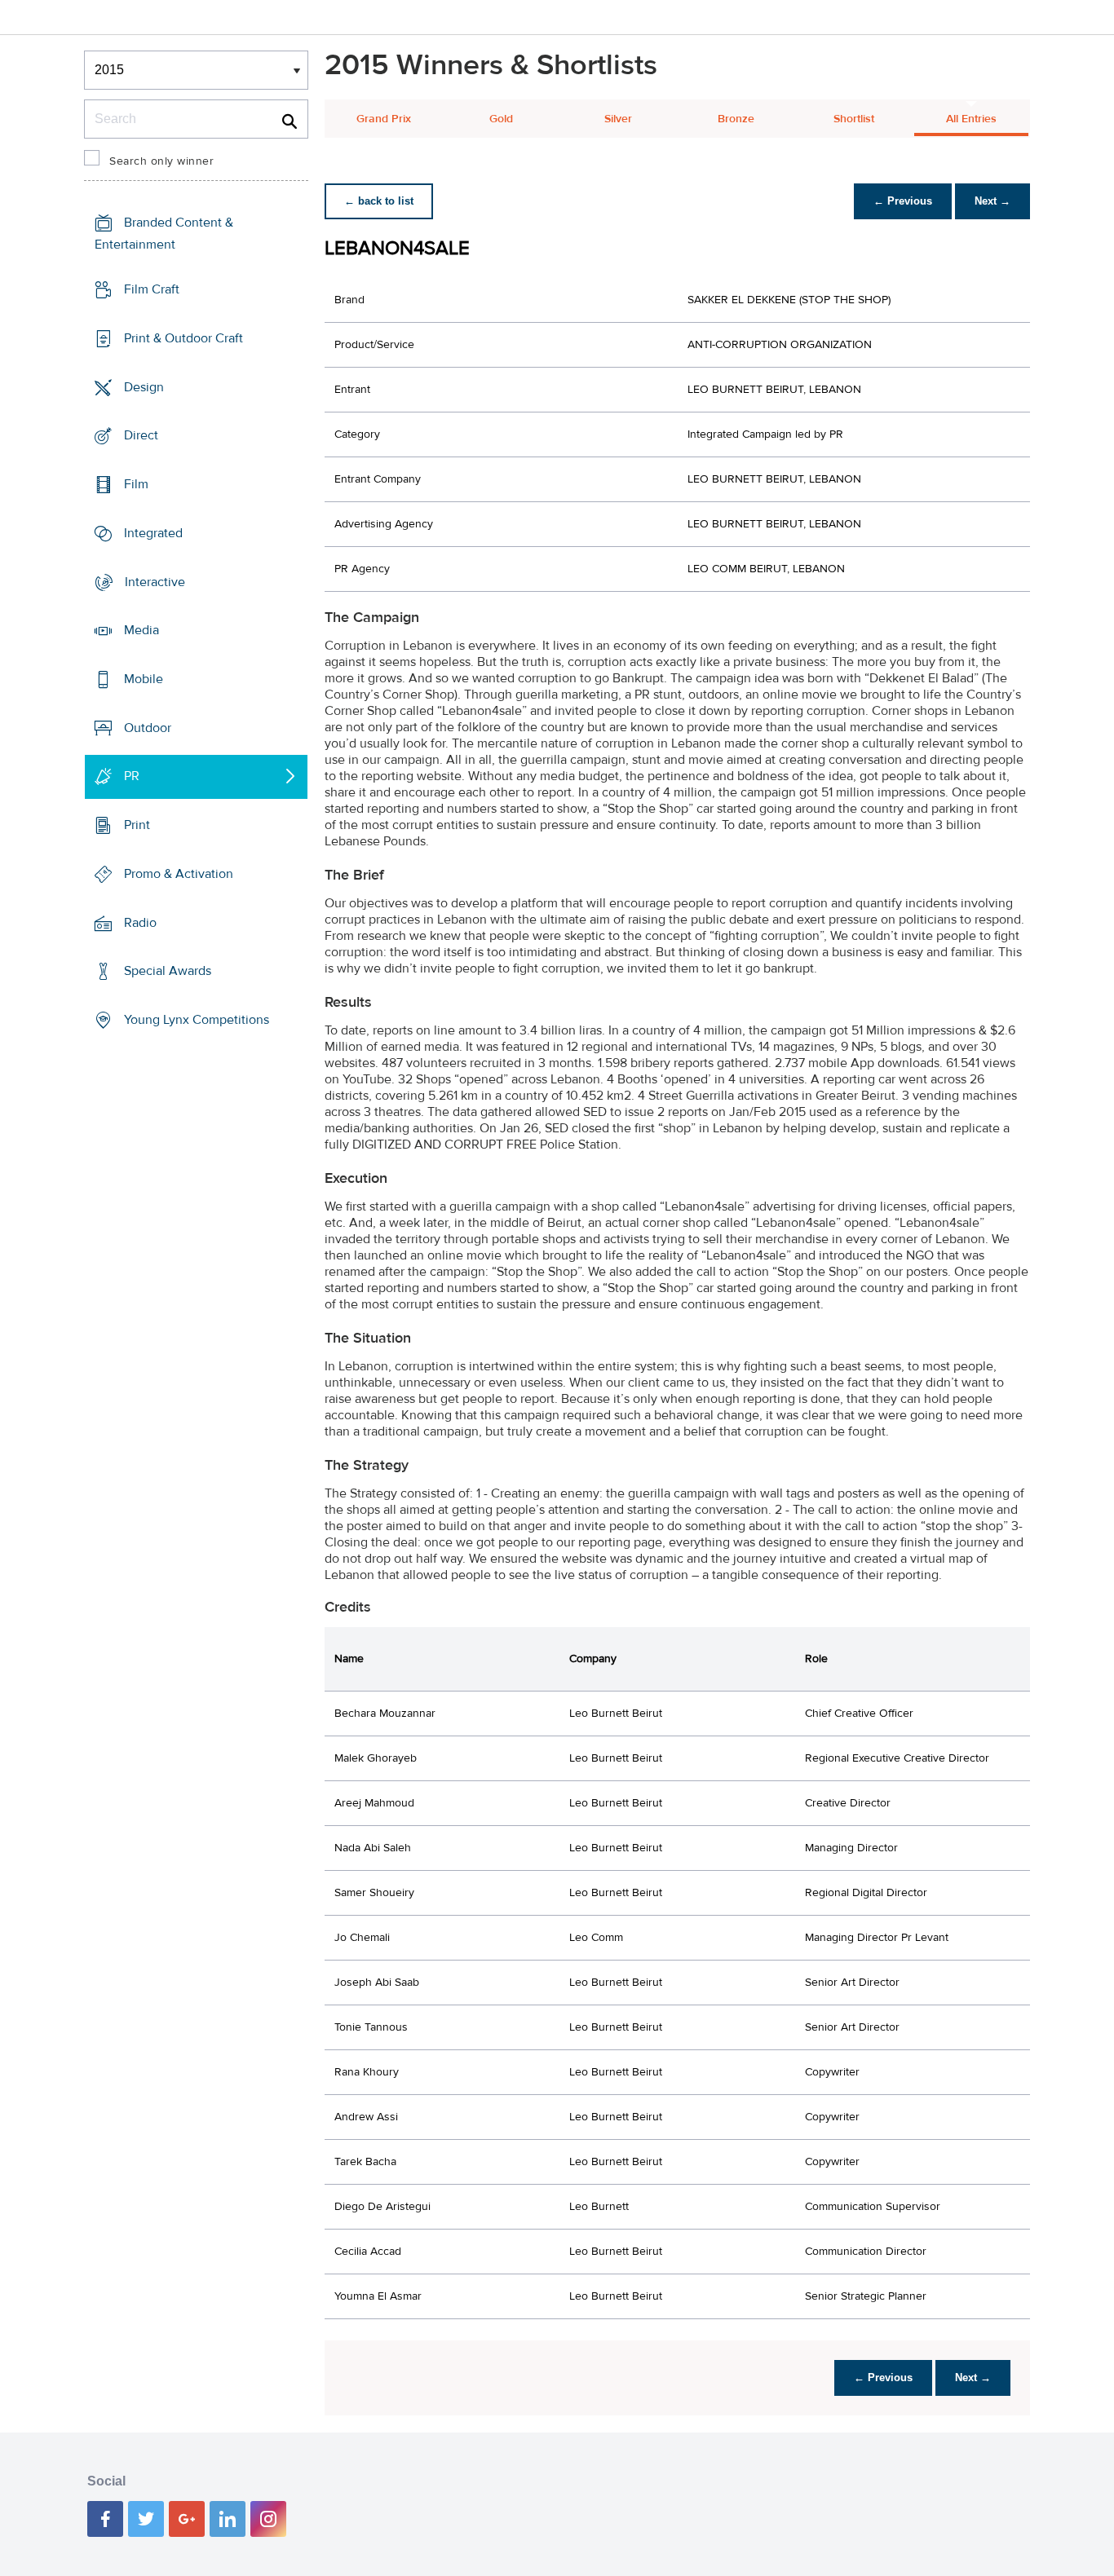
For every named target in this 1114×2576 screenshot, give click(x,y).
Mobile (144, 679)
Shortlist (854, 119)
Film (136, 484)
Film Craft (152, 289)
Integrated (153, 533)
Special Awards (168, 971)
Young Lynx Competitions (197, 1020)
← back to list (379, 201)
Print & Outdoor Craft (183, 338)
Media (141, 630)
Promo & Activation (179, 874)
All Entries (971, 119)
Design (144, 386)
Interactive (155, 581)
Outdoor (148, 728)
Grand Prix (384, 119)
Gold (501, 119)
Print (137, 825)
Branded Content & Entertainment (164, 234)
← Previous (903, 201)
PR (132, 776)
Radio (140, 923)
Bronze (736, 119)
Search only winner (161, 161)
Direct (141, 435)
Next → (992, 201)
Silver (618, 119)
